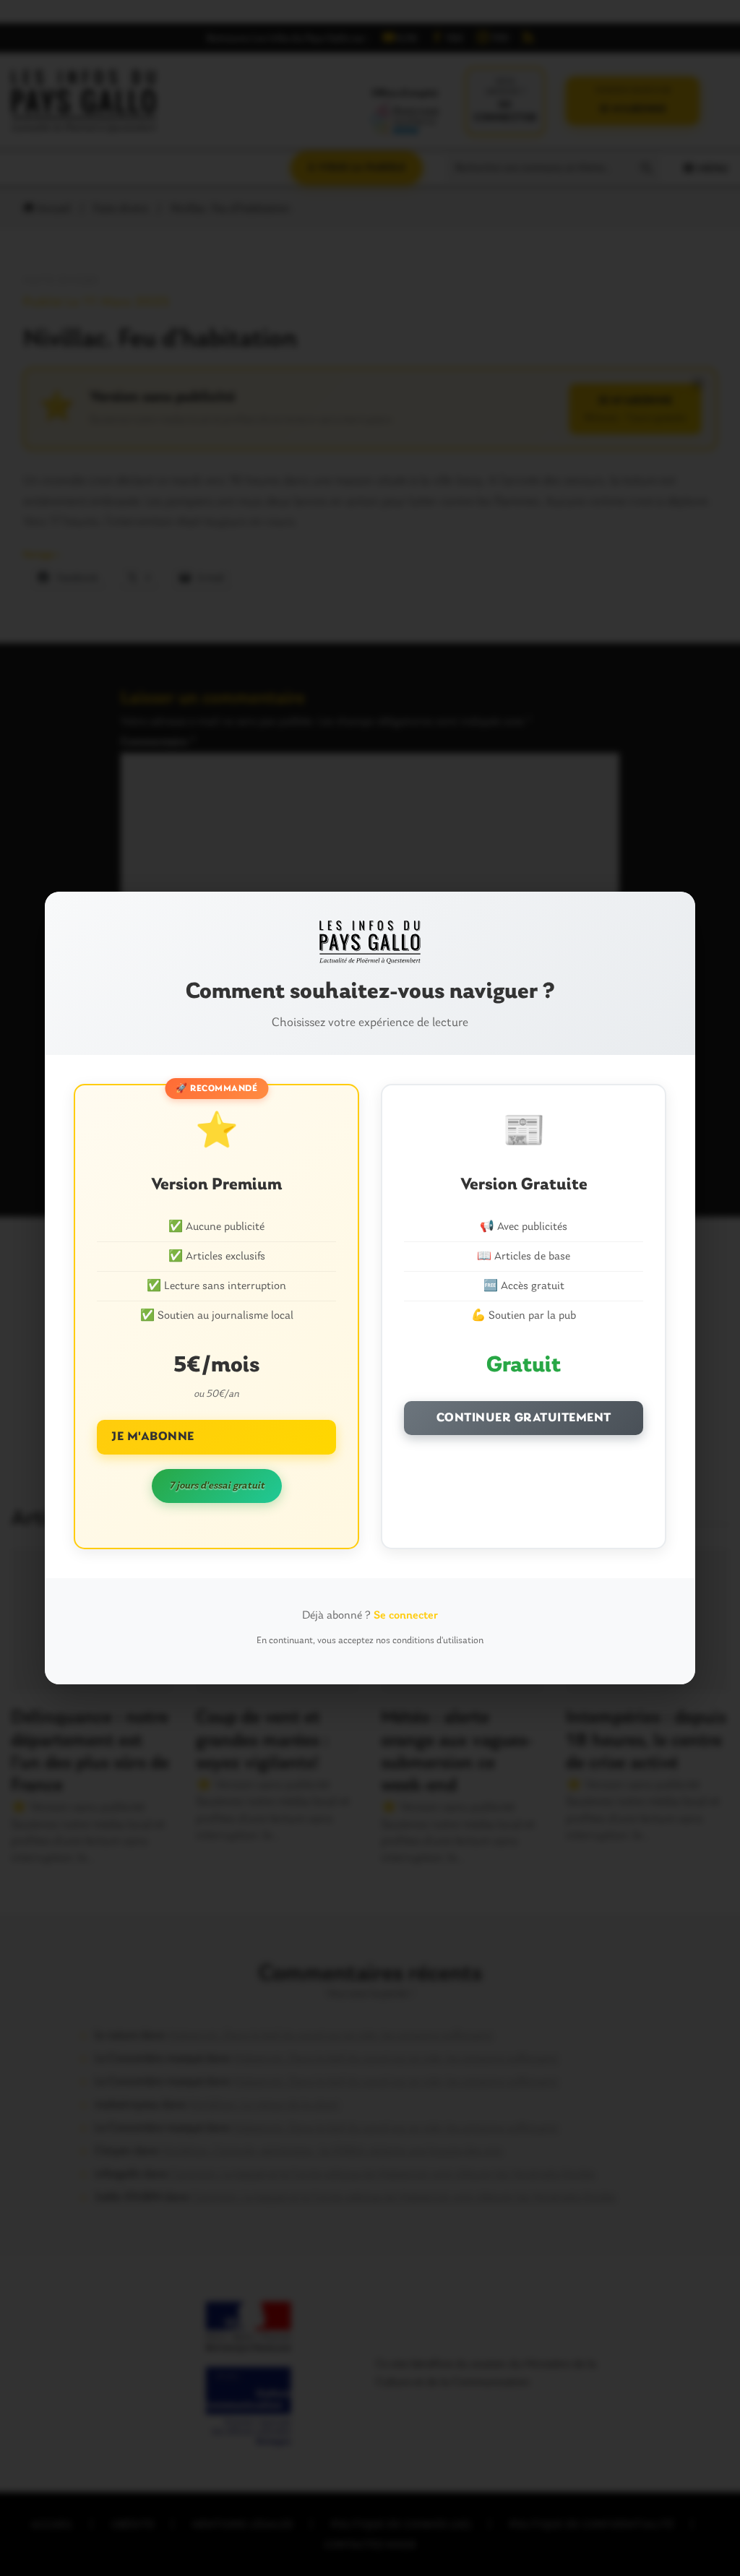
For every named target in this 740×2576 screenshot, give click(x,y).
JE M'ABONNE (153, 1437)
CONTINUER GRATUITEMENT (524, 1418)
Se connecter (406, 1616)
